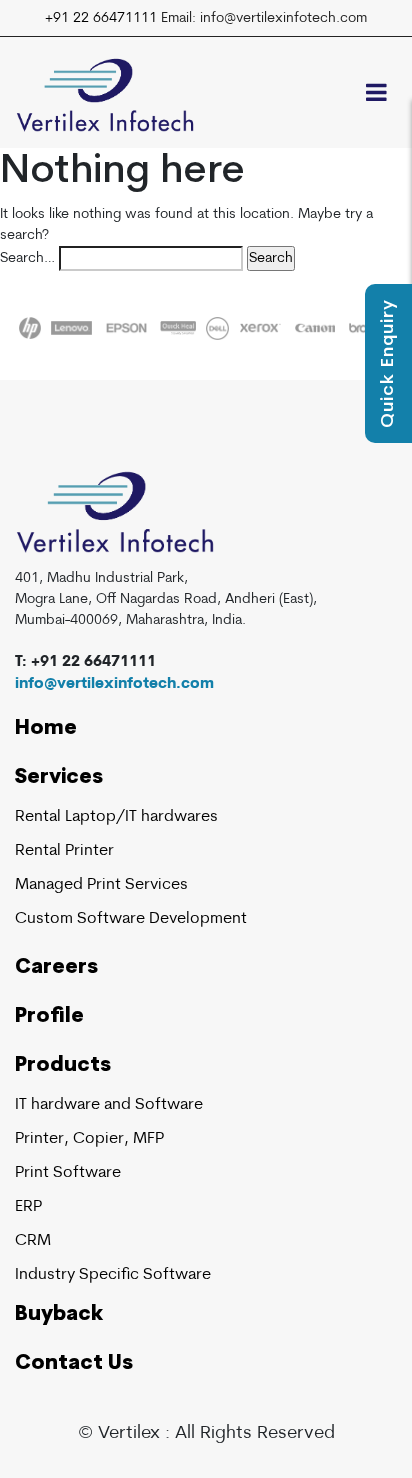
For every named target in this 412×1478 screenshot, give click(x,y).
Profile (49, 1017)
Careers (56, 968)
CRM (33, 1241)
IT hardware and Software (109, 1105)
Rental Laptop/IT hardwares (116, 817)
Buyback (59, 1315)
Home (46, 729)
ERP (28, 1207)
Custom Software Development (131, 919)
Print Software (68, 1173)
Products (63, 1066)
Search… (27, 258)
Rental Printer (64, 851)
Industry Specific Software (113, 1275)
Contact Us (74, 1364)
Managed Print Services (101, 885)
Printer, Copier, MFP (89, 1139)
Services (59, 778)
